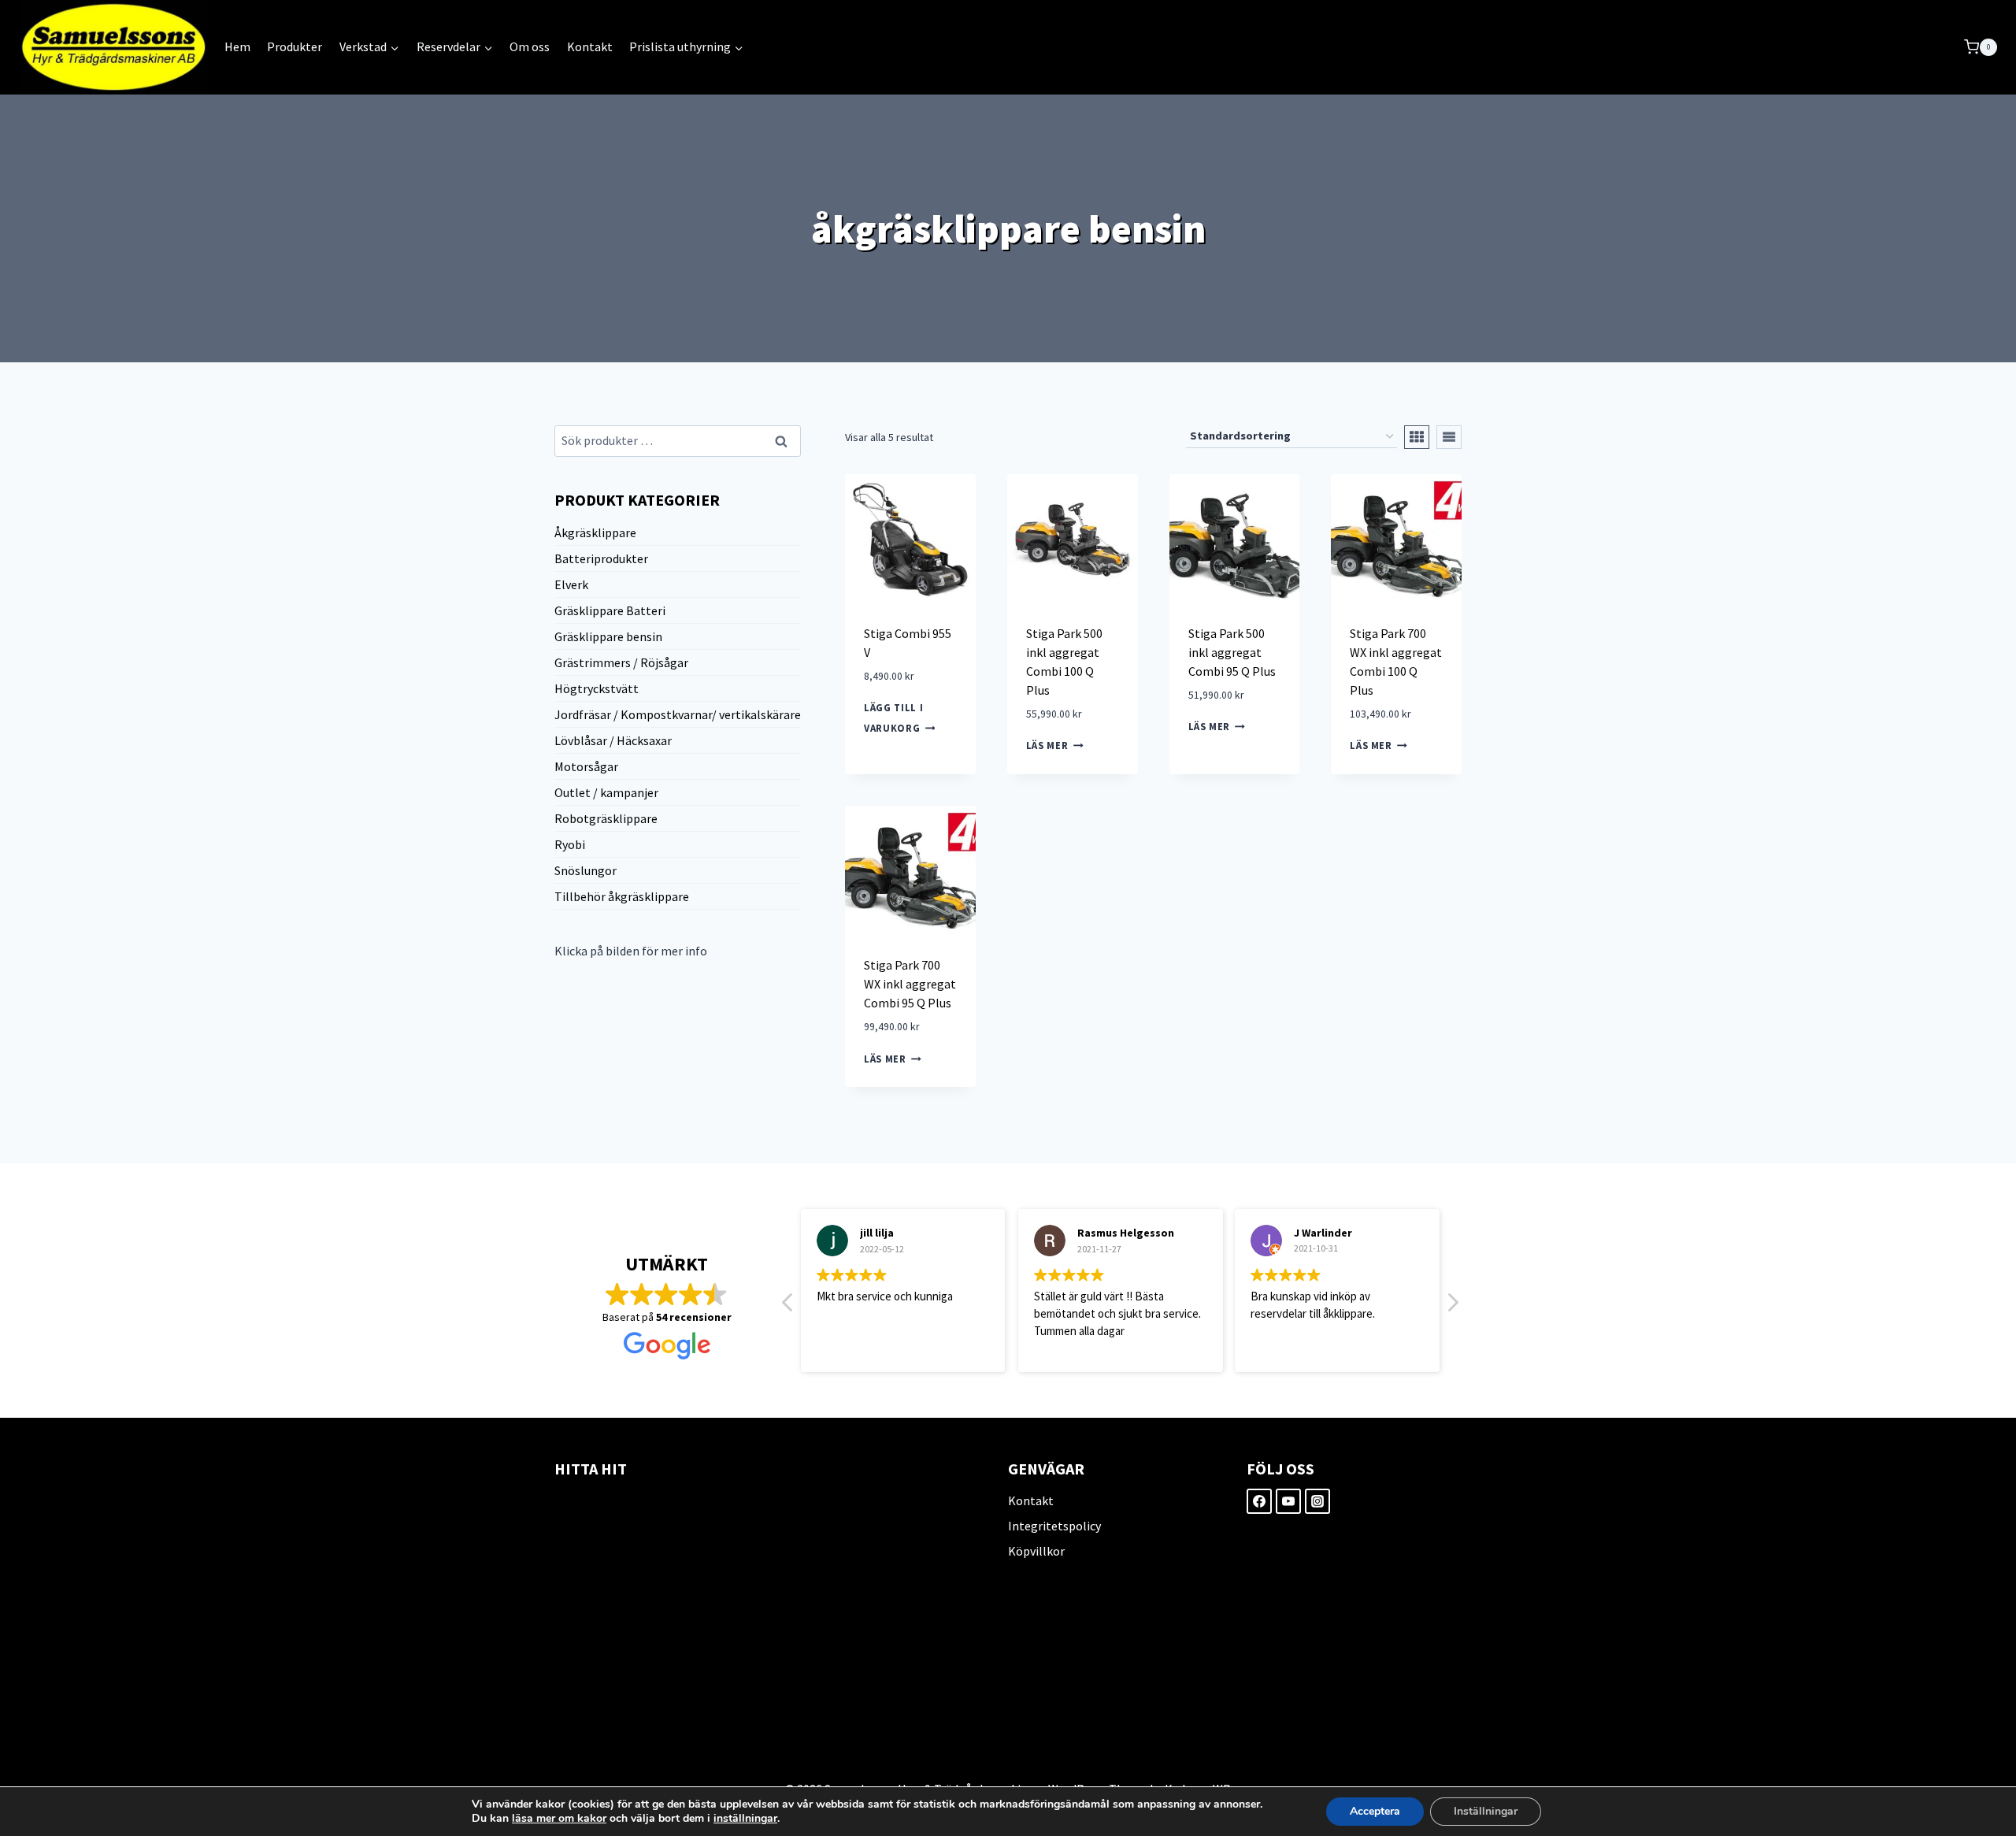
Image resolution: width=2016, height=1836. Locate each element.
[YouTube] (1288, 1501)
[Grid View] (1417, 437)
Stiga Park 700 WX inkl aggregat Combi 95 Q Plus (910, 984)
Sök (782, 442)
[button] (1452, 1307)
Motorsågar (586, 766)
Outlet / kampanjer (606, 792)
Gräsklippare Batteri (610, 610)
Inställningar (1486, 1811)
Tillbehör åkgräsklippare (622, 896)
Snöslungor (586, 870)
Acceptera (1375, 1811)
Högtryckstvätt (597, 688)
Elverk (571, 584)
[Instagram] (1317, 1501)
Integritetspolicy (1054, 1526)
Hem (237, 46)
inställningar (745, 1819)
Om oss (530, 46)
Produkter (295, 46)
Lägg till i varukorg (893, 718)
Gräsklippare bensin (608, 636)
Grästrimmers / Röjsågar (621, 662)
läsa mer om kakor (559, 1818)
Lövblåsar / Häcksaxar (613, 740)
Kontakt (590, 46)
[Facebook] (1259, 1501)
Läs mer (1047, 746)
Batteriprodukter (601, 558)
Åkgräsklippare (595, 532)
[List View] (1449, 437)
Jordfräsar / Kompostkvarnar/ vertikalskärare (678, 714)
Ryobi (570, 844)
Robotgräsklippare (606, 818)
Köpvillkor (1036, 1551)
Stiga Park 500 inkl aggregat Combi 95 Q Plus (1232, 652)
